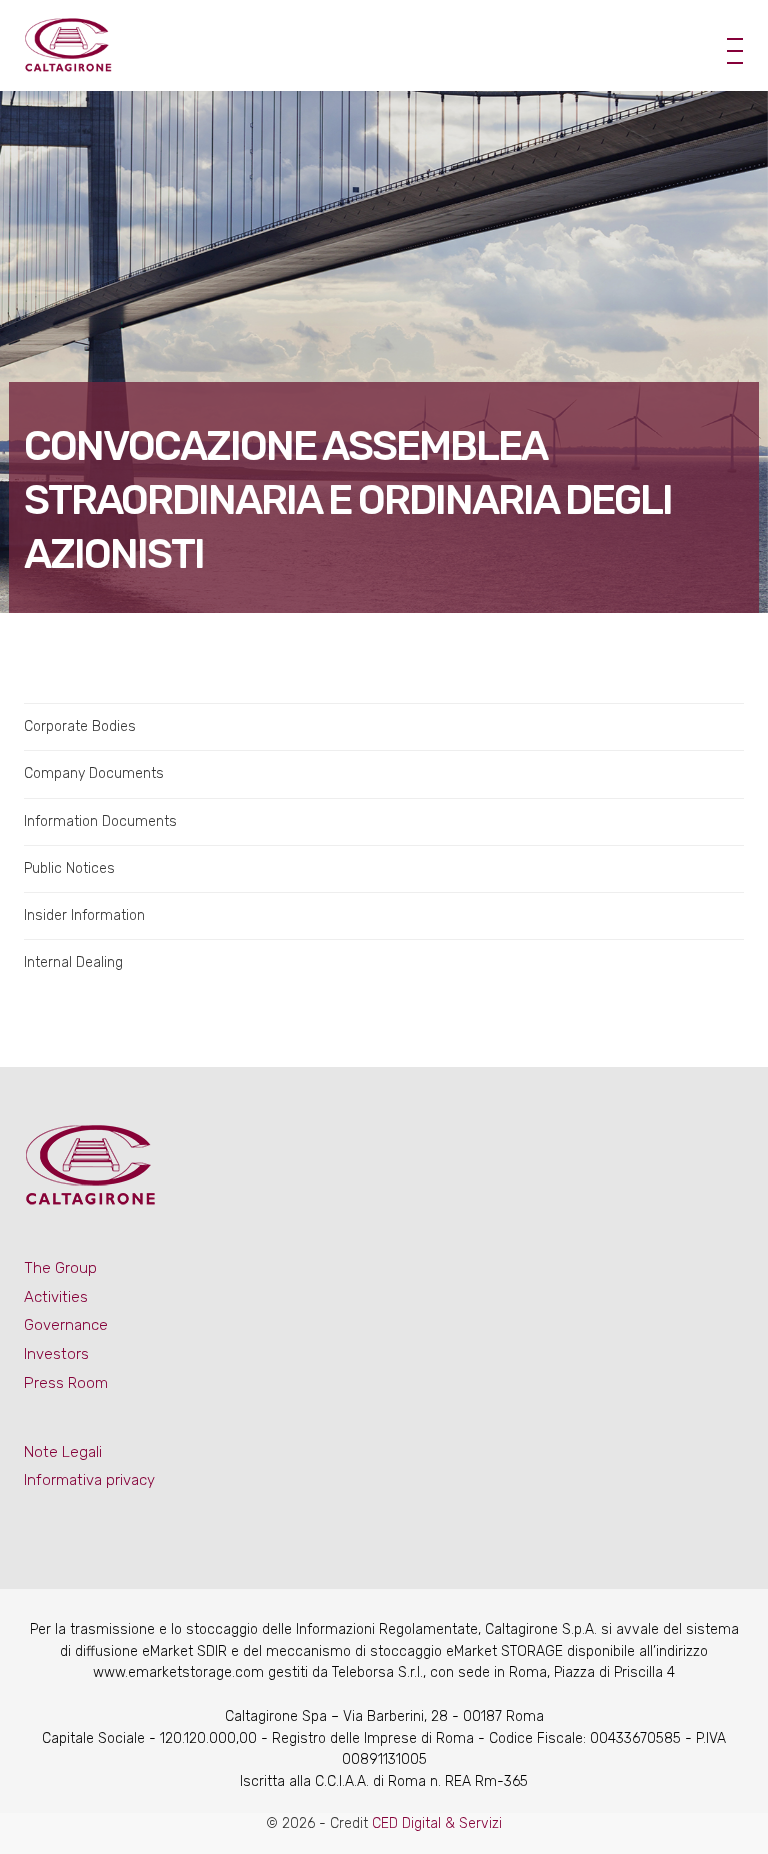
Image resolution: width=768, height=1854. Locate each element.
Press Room (66, 1383)
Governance (66, 1325)
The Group (60, 1268)
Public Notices (69, 868)
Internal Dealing (73, 962)
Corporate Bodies (80, 726)
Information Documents (100, 821)
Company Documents (94, 773)
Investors (56, 1354)
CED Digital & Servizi (437, 1823)
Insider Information (84, 915)
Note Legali (63, 1452)
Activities (56, 1297)
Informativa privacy (89, 1480)
